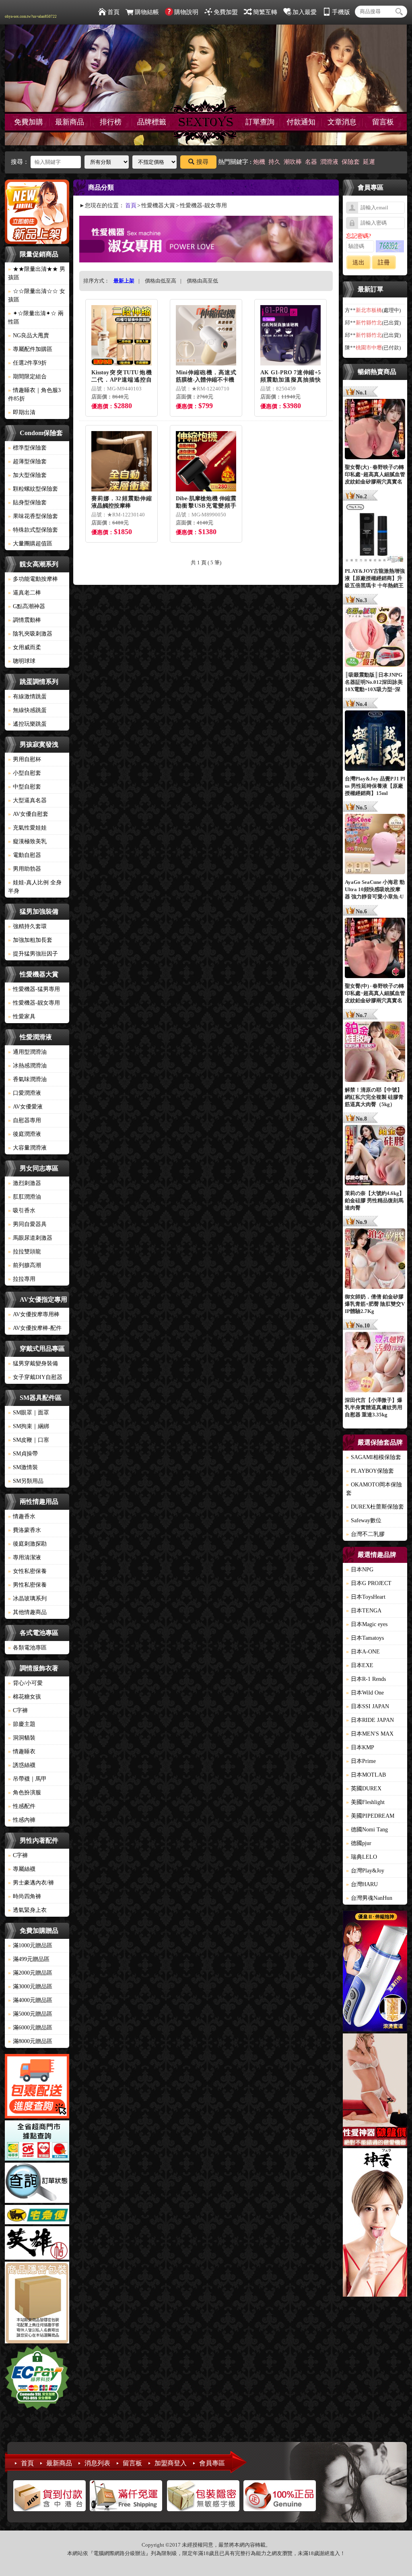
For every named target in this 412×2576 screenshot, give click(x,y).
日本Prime (361, 1761)
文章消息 (342, 122)
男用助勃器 (25, 869)
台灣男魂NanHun (369, 1898)
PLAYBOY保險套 (370, 1471)
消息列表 (97, 2463)
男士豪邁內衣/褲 (31, 1883)
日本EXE (360, 1665)
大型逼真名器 (27, 800)
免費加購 (29, 122)
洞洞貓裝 (22, 1738)
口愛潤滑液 (25, 1093)
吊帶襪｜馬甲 (27, 1779)
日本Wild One (365, 1693)
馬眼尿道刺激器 (30, 1238)
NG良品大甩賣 (29, 335)
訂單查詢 (260, 122)
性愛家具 (22, 1017)
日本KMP (360, 1747)
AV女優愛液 (25, 1107)
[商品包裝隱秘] (37, 2304)
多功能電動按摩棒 (33, 579)
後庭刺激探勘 (27, 1544)
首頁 (113, 12)
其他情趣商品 (27, 1612)
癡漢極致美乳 (27, 841)
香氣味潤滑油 (27, 1079)
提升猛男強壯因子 (33, 954)
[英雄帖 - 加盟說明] (37, 2244)
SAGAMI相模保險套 (374, 1457)
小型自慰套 (25, 773)
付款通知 (301, 122)
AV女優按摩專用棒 (34, 1314)
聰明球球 (22, 661)
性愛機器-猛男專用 (34, 989)
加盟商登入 (171, 2463)
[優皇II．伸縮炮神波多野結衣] (375, 1972)
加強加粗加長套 (30, 940)
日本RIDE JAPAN (370, 1720)
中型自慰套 (25, 787)
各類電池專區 (27, 1648)
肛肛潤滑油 (25, 1197)
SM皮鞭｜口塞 (29, 1440)
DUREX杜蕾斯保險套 (375, 1507)
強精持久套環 (27, 926)
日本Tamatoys (365, 1638)
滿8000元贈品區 (30, 2041)
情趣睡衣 (22, 1751)
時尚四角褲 (25, 1896)
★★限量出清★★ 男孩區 (37, 273)
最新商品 (70, 122)
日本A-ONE (363, 1652)
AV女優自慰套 (28, 814)
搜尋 (202, 162)
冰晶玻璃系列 (27, 1599)
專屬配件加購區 (30, 349)
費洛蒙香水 (25, 1530)
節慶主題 (22, 1724)
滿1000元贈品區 (30, 1945)
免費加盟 (226, 12)
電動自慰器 (25, 855)
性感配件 (22, 1806)
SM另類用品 (26, 1481)
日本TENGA (364, 1611)
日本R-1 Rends (366, 1679)
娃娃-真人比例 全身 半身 (35, 887)
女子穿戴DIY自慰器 (35, 1377)
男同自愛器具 (27, 1224)
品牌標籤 (152, 122)
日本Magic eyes (367, 1624)
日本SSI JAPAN (368, 1706)
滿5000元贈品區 (30, 2014)
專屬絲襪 (22, 1869)
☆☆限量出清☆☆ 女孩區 (37, 295)
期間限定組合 (27, 377)
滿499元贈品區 (29, 1959)
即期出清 (22, 412)
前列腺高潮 (25, 1265)
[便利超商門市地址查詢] (37, 2142)
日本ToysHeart (366, 1597)
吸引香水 (22, 1211)
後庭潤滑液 (25, 1134)
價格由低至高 (161, 281)
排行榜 (111, 122)
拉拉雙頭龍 (25, 1252)
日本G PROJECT (369, 1583)
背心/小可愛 (25, 1683)
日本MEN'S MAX (370, 1734)
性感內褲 (22, 1820)
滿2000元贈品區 (30, 1973)
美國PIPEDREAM (370, 1816)
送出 (358, 262)
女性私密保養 (27, 1571)
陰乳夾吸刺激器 (30, 634)
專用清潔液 (25, 1557)
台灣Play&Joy (365, 1871)
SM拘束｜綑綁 (29, 1426)
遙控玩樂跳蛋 (27, 724)
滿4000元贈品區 (30, 2000)
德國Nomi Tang (367, 1830)
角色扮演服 (25, 1793)
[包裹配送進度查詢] (37, 2087)
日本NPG (360, 1570)
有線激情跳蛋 (27, 697)
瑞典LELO (362, 1857)
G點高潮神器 (27, 606)
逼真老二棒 (25, 593)
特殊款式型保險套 (33, 530)
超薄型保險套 (27, 461)
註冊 (384, 262)
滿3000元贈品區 (30, 1987)
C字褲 (18, 1710)
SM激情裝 (23, 1467)
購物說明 (186, 12)
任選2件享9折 (27, 363)
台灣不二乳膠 (365, 1534)
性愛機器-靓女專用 (34, 1003)
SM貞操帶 (23, 1454)
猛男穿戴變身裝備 (33, 1363)
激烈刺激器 (25, 1183)
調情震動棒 (25, 620)
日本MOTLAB (366, 1775)
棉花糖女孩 (25, 1697)
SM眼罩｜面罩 (29, 1413)
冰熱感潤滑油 (27, 1066)
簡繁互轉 (265, 12)
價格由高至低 (202, 281)
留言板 (383, 122)
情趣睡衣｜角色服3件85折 (34, 394)
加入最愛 (305, 12)
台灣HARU (362, 1884)
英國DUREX (364, 1789)
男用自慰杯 (25, 759)
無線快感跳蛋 (27, 710)
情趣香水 (22, 1516)
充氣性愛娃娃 (27, 828)
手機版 (341, 12)
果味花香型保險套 (33, 516)
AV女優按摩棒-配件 (35, 1328)
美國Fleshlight (365, 1802)
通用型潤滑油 (27, 1052)
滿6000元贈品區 (30, 2028)
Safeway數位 (364, 1520)
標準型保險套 (27, 448)
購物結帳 (147, 12)
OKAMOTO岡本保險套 (374, 1489)
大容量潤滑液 (27, 1148)
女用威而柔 (25, 647)
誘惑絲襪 (22, 1765)
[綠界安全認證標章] (37, 2379)
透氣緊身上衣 (27, 1910)
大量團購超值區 (30, 544)
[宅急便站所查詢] (37, 2216)
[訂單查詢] (37, 2184)
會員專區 (212, 2463)
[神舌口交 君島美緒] (375, 2224)
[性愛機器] (375, 2091)
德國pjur (359, 1843)
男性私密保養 (27, 1585)
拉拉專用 (22, 1279)
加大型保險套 (27, 475)
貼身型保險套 (27, 503)
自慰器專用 (25, 1120)
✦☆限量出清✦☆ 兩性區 (36, 318)
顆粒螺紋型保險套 (33, 489)
